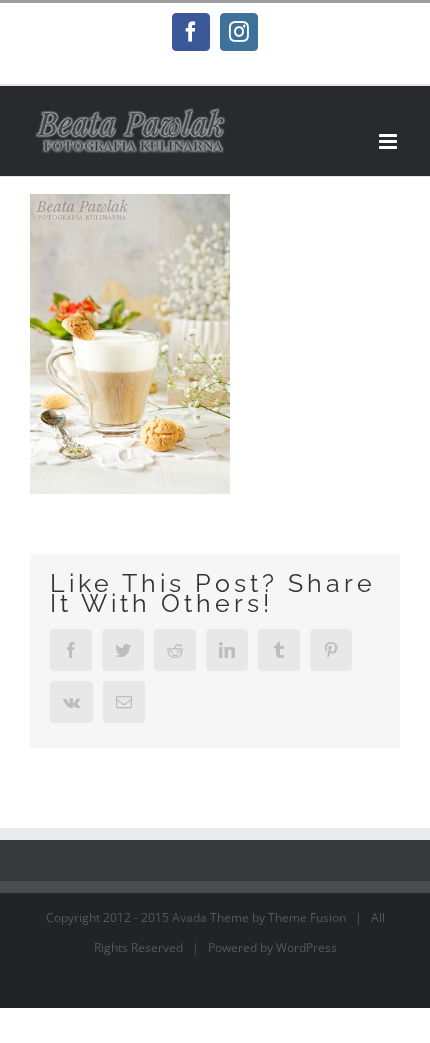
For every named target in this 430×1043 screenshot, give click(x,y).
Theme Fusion (307, 917)
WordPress (306, 947)
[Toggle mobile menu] (389, 141)
